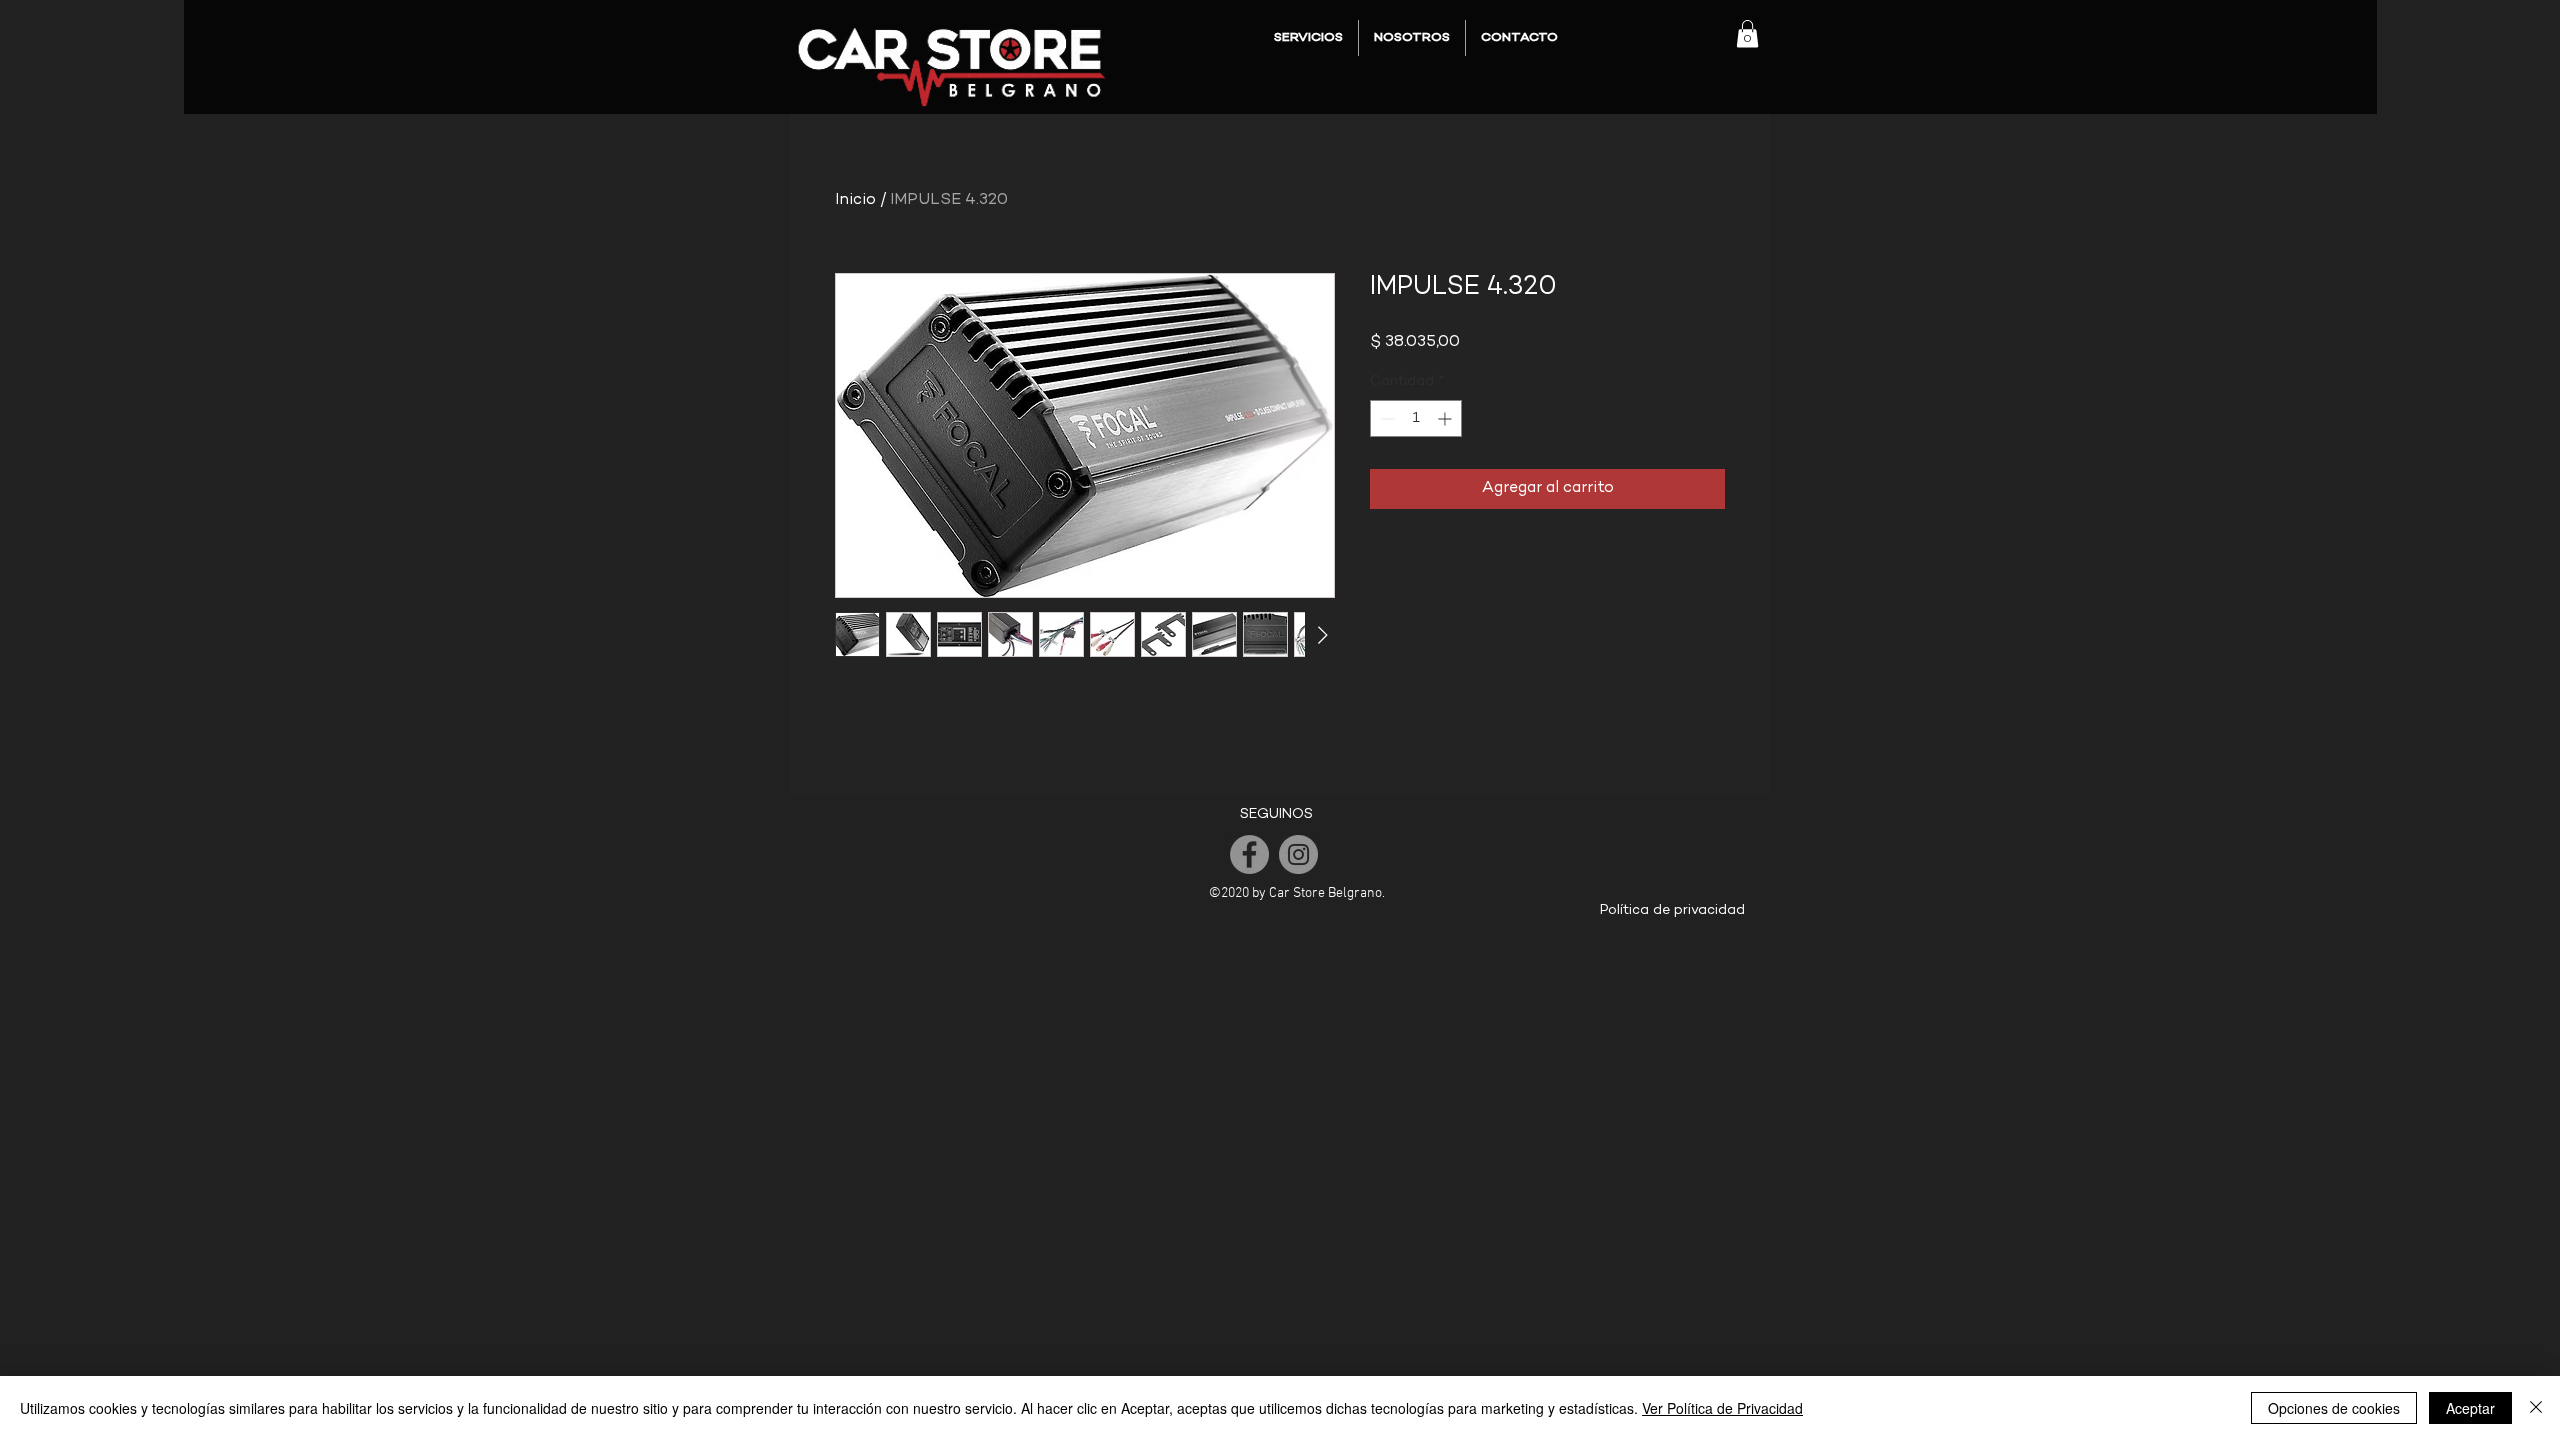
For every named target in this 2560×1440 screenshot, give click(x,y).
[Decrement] (1385, 418)
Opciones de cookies (2334, 1408)
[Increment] (1446, 418)
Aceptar (2470, 1408)
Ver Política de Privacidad (1722, 1408)
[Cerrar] (2536, 1408)
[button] (1747, 33)
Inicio (855, 200)
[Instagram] (1298, 854)
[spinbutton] (1416, 418)
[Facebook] (1249, 854)
